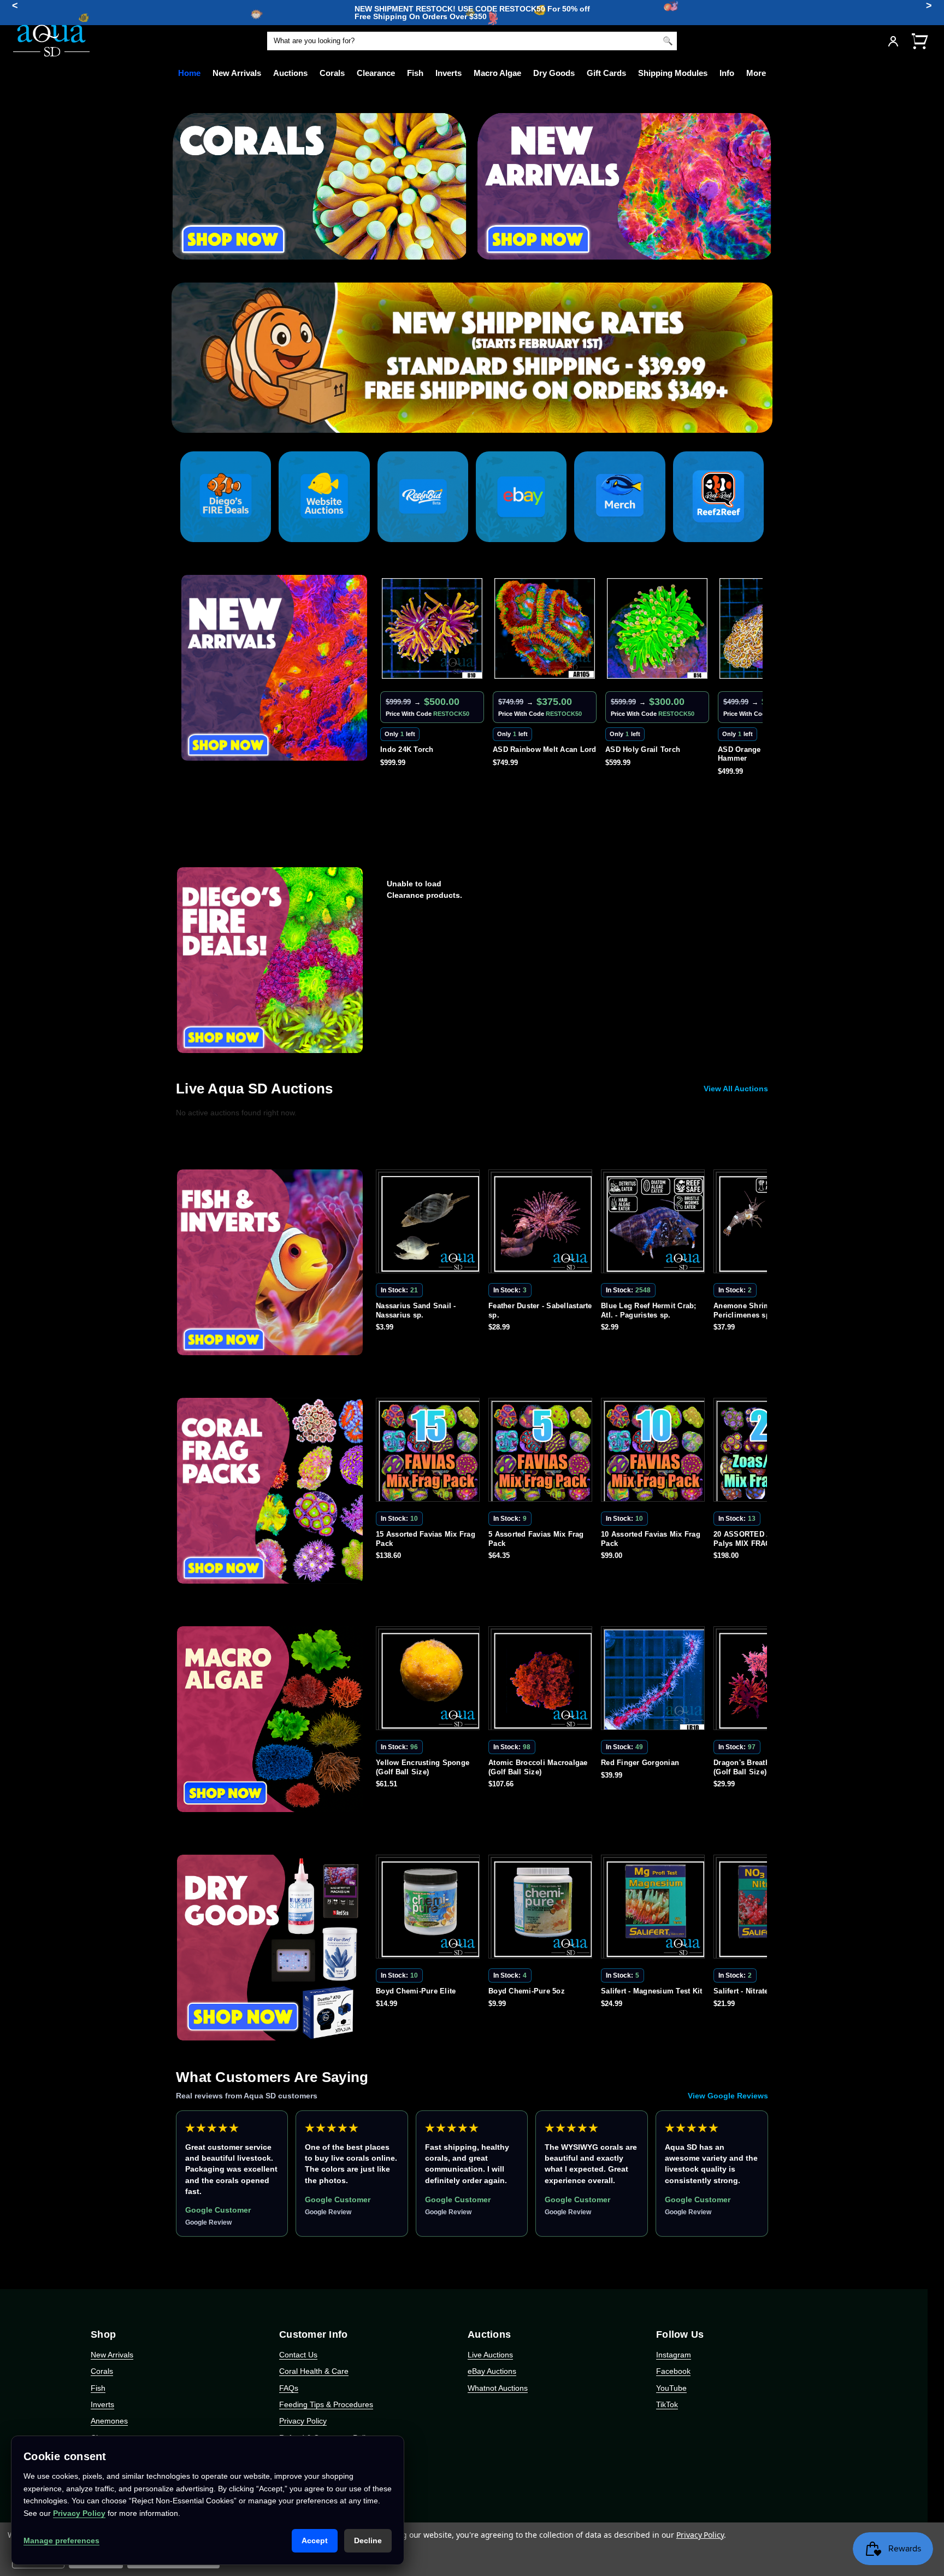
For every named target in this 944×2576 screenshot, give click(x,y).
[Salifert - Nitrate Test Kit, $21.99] (655, 1909)
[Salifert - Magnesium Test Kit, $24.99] (542, 1909)
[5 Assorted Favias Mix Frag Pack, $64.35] (430, 1452)
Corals (332, 73)
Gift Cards (606, 73)
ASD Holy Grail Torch (530, 749)
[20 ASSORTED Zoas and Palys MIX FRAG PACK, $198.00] (655, 1452)
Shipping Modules (673, 73)
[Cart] (919, 41)
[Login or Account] (893, 41)
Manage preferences (61, 2540)
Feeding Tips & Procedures (326, 2404)
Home (189, 73)
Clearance (376, 73)
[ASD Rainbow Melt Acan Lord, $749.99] (432, 628)
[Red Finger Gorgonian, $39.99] (542, 1680)
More (756, 73)
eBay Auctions (492, 2371)
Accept (315, 2540)
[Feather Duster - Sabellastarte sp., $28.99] (430, 1224)
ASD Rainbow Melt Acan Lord (432, 749)
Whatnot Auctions (498, 2388)
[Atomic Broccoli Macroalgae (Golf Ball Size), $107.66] (430, 1680)
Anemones (109, 2421)
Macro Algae (497, 73)
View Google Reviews (728, 2096)
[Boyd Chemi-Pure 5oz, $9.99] (430, 1909)
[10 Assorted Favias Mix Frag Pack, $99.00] (542, 1452)
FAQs (289, 2388)
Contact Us (298, 2355)
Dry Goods (554, 73)
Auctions (290, 73)
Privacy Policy (303, 2421)
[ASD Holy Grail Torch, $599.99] (545, 628)
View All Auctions (736, 1089)
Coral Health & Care (314, 2371)
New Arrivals (237, 73)
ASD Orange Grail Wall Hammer (645, 754)
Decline (368, 2540)
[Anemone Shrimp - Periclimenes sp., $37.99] (655, 1224)
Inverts (449, 73)
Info (727, 73)
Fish (415, 73)
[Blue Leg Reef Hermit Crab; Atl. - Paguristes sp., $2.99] (542, 1224)
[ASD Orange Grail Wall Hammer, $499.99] (657, 628)
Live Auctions (490, 2355)
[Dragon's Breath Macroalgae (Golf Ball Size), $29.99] (655, 1680)
